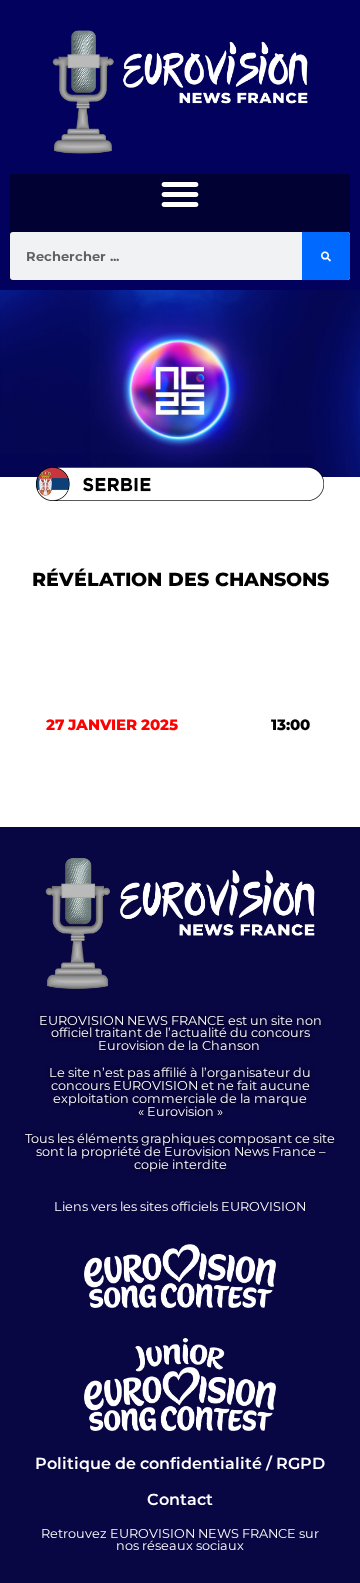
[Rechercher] (326, 256)
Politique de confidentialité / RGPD (180, 1463)
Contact (180, 1499)
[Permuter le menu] (180, 194)
